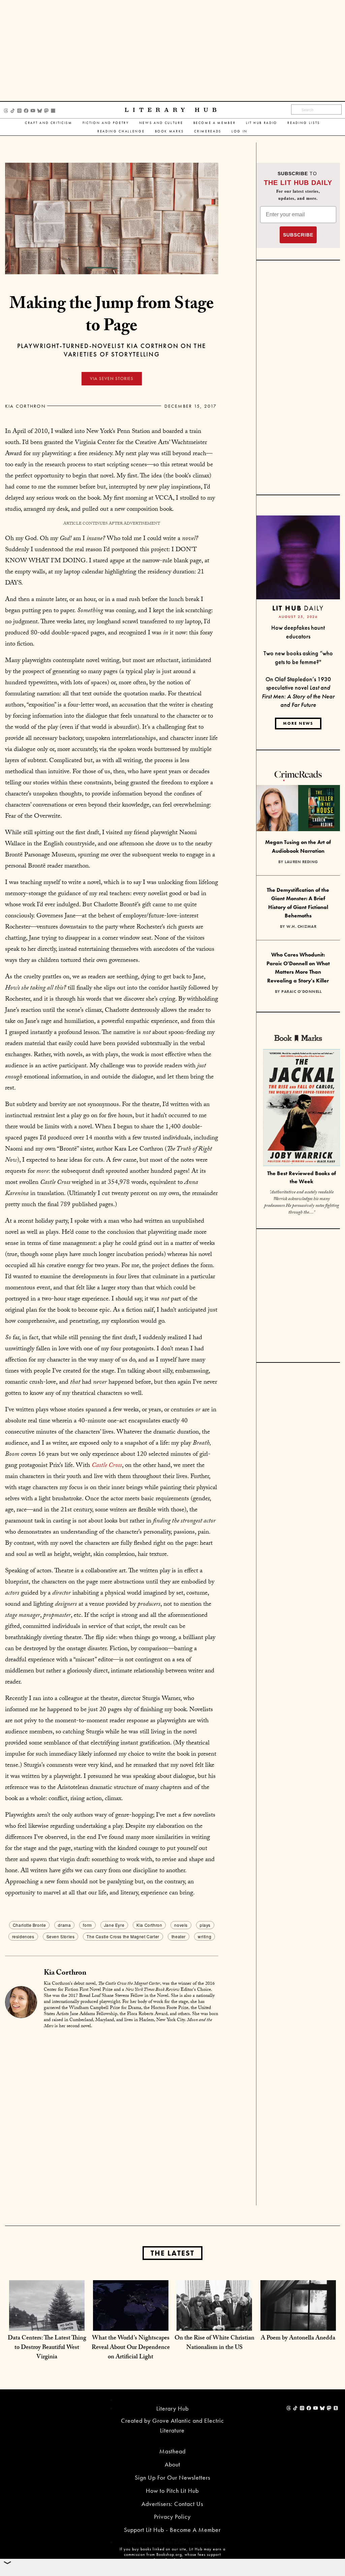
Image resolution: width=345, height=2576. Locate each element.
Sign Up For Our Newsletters (172, 2477)
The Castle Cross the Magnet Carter (123, 1936)
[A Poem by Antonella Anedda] (298, 2317)
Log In (240, 131)
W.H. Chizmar (301, 926)
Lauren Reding (301, 862)
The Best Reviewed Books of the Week (302, 1177)
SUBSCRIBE (298, 235)
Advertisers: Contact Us (172, 2504)
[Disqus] (112, 2119)
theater (179, 1936)
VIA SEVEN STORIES (112, 379)
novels (181, 1925)
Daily (298, 608)
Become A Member (215, 123)
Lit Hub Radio (262, 123)
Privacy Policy (172, 2517)
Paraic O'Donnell (301, 992)
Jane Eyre (114, 1925)
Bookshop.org (169, 2554)
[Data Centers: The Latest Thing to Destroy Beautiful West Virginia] (47, 2317)
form (87, 1925)
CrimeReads (208, 131)
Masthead (172, 2451)
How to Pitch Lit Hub (172, 2491)
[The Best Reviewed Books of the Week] (302, 1108)
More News (298, 723)
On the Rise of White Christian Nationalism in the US (214, 2343)
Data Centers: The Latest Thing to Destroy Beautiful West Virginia (47, 2348)
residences (23, 1936)
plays (205, 1925)
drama (64, 1925)
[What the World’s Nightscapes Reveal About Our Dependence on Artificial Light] (131, 2317)
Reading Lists (304, 123)
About (172, 2464)
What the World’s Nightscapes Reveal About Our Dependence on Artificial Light (131, 2348)
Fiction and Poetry (106, 123)
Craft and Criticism (49, 123)
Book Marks (170, 131)
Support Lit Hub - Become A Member (172, 2530)
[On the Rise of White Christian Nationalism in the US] (214, 2317)
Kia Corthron (25, 406)
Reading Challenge (121, 131)
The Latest (172, 2253)
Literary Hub (173, 110)
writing (205, 1936)
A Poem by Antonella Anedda (298, 2339)
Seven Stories (61, 1936)
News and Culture (161, 123)
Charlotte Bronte (29, 1925)
